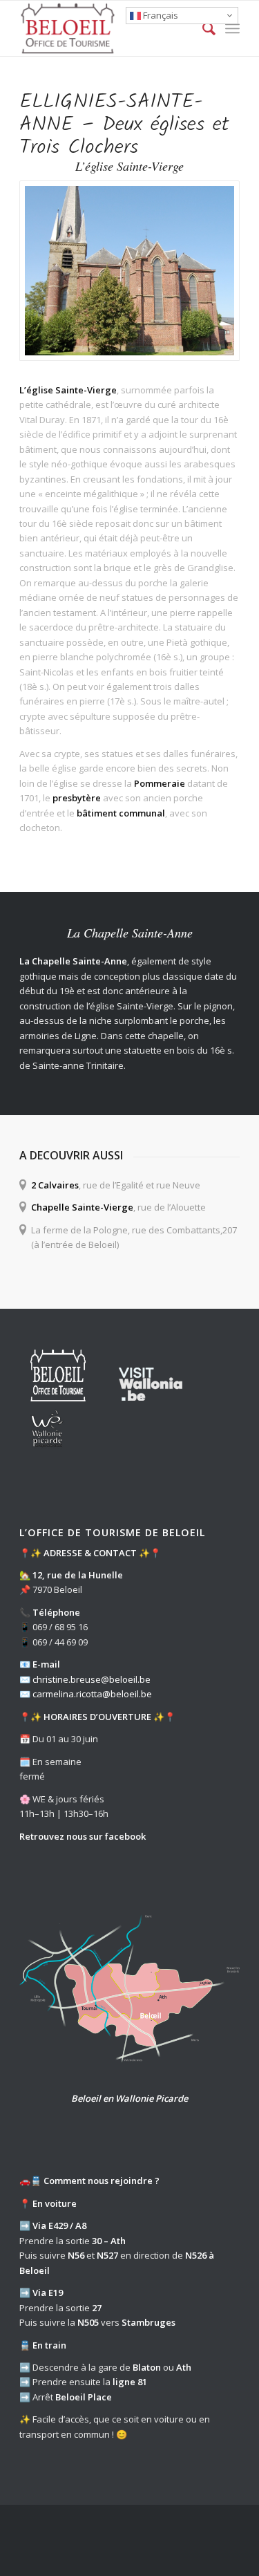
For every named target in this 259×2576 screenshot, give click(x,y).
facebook (125, 1836)
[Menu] (232, 28)
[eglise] (129, 271)
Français (160, 15)
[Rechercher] (202, 28)
